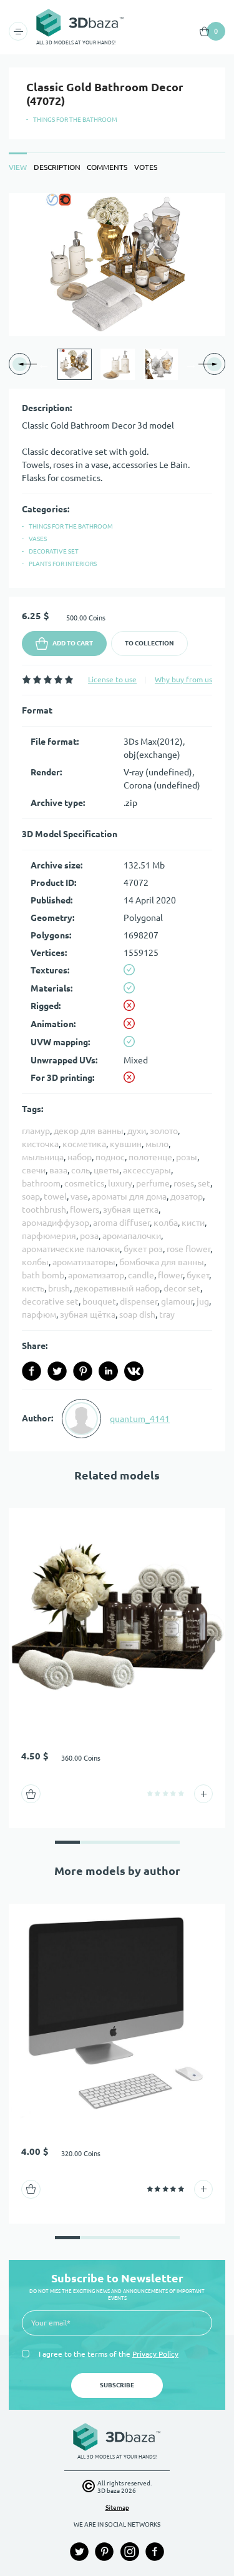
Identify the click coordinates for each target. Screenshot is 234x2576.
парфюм (39, 1315)
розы (187, 1157)
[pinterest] (83, 1371)
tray (167, 1315)
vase (79, 1196)
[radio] (27, 679)
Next (191, 364)
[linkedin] (108, 1371)
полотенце (150, 1157)
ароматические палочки (71, 1249)
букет (198, 1275)
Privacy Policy (155, 2354)
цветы (106, 1170)
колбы (35, 1262)
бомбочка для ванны (162, 1262)
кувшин (126, 1144)
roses (184, 1183)
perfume (153, 1183)
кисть (33, 1288)
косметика (84, 1144)
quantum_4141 (140, 1419)
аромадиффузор (56, 1223)
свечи (34, 1170)
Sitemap (117, 2508)
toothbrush (44, 1210)
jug (203, 1301)
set (204, 1183)
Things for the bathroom (75, 120)
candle (141, 1275)
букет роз (143, 1249)
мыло (157, 1144)
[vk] (134, 1371)
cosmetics (84, 1183)
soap (31, 1196)
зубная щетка (131, 1210)
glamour (177, 1301)
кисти (193, 1223)
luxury (120, 1183)
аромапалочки (132, 1236)
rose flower (188, 1249)
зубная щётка (88, 1315)
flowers (85, 1210)
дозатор (187, 1196)
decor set (182, 1288)
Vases (38, 539)
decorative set (50, 1301)
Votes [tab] (146, 167)
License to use (112, 679)
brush (59, 1288)
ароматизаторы (84, 1262)
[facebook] (32, 1371)
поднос (110, 1157)
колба (166, 1223)
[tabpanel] (117, 822)
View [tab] (18, 167)
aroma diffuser (121, 1223)
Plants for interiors (63, 564)
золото (164, 1131)
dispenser (139, 1301)
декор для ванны (89, 1131)
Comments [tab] (107, 167)
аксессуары (147, 1170)
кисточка (40, 1144)
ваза (58, 1170)
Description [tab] (57, 167)
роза (89, 1236)
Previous (44, 364)
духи (137, 1131)
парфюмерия (49, 1236)
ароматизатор (96, 1275)
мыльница (43, 1157)
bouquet (99, 1301)
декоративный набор (117, 1288)
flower (170, 1275)
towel (55, 1196)
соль (80, 1170)
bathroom (41, 1183)
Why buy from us (183, 679)
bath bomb (43, 1275)
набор (80, 1157)
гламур (36, 1131)
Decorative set (54, 551)
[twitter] (57, 1371)
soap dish (137, 1315)
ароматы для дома (129, 1196)
